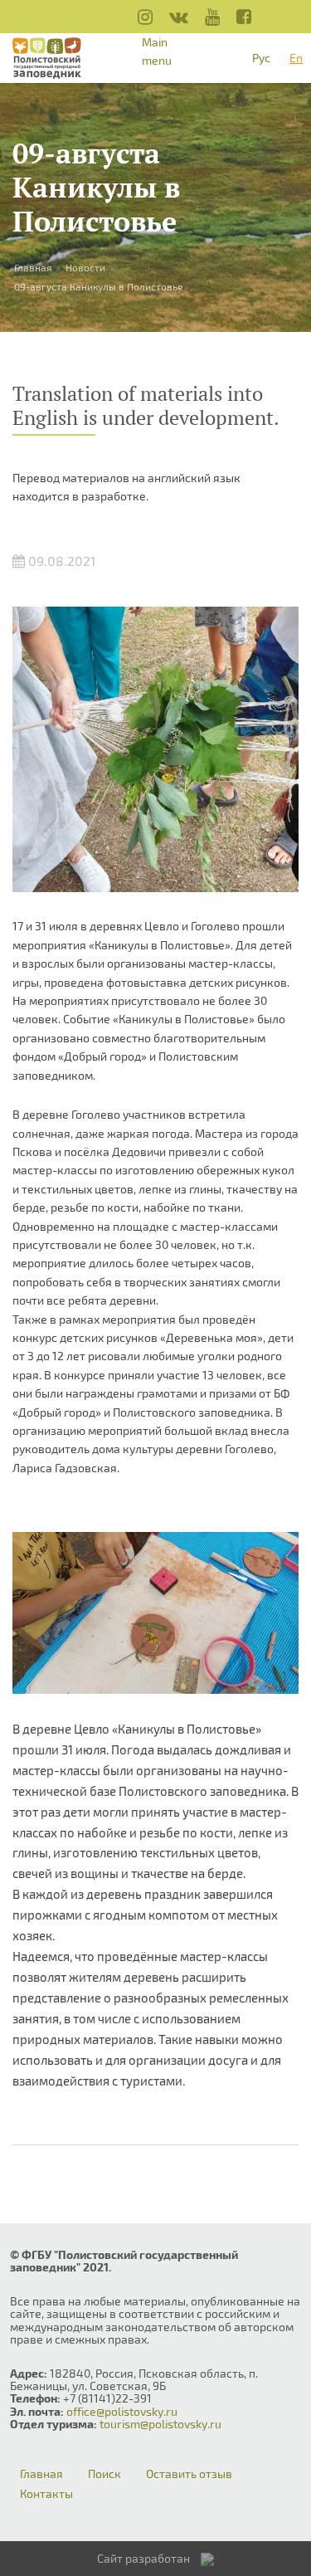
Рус (261, 58)
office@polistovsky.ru (122, 2411)
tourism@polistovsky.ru (160, 2424)
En (296, 58)
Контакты (46, 2494)
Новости (85, 267)
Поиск (104, 2474)
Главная (41, 2474)
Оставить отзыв (189, 2474)
